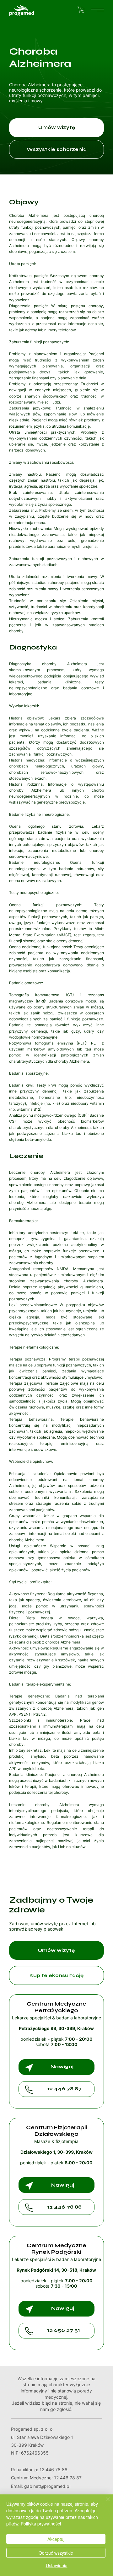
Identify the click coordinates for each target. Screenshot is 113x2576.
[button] (81, 10)
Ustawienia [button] (57, 2565)
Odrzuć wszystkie (56, 2553)
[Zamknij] (104, 2503)
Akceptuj (56, 2539)
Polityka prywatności (41, 2524)
